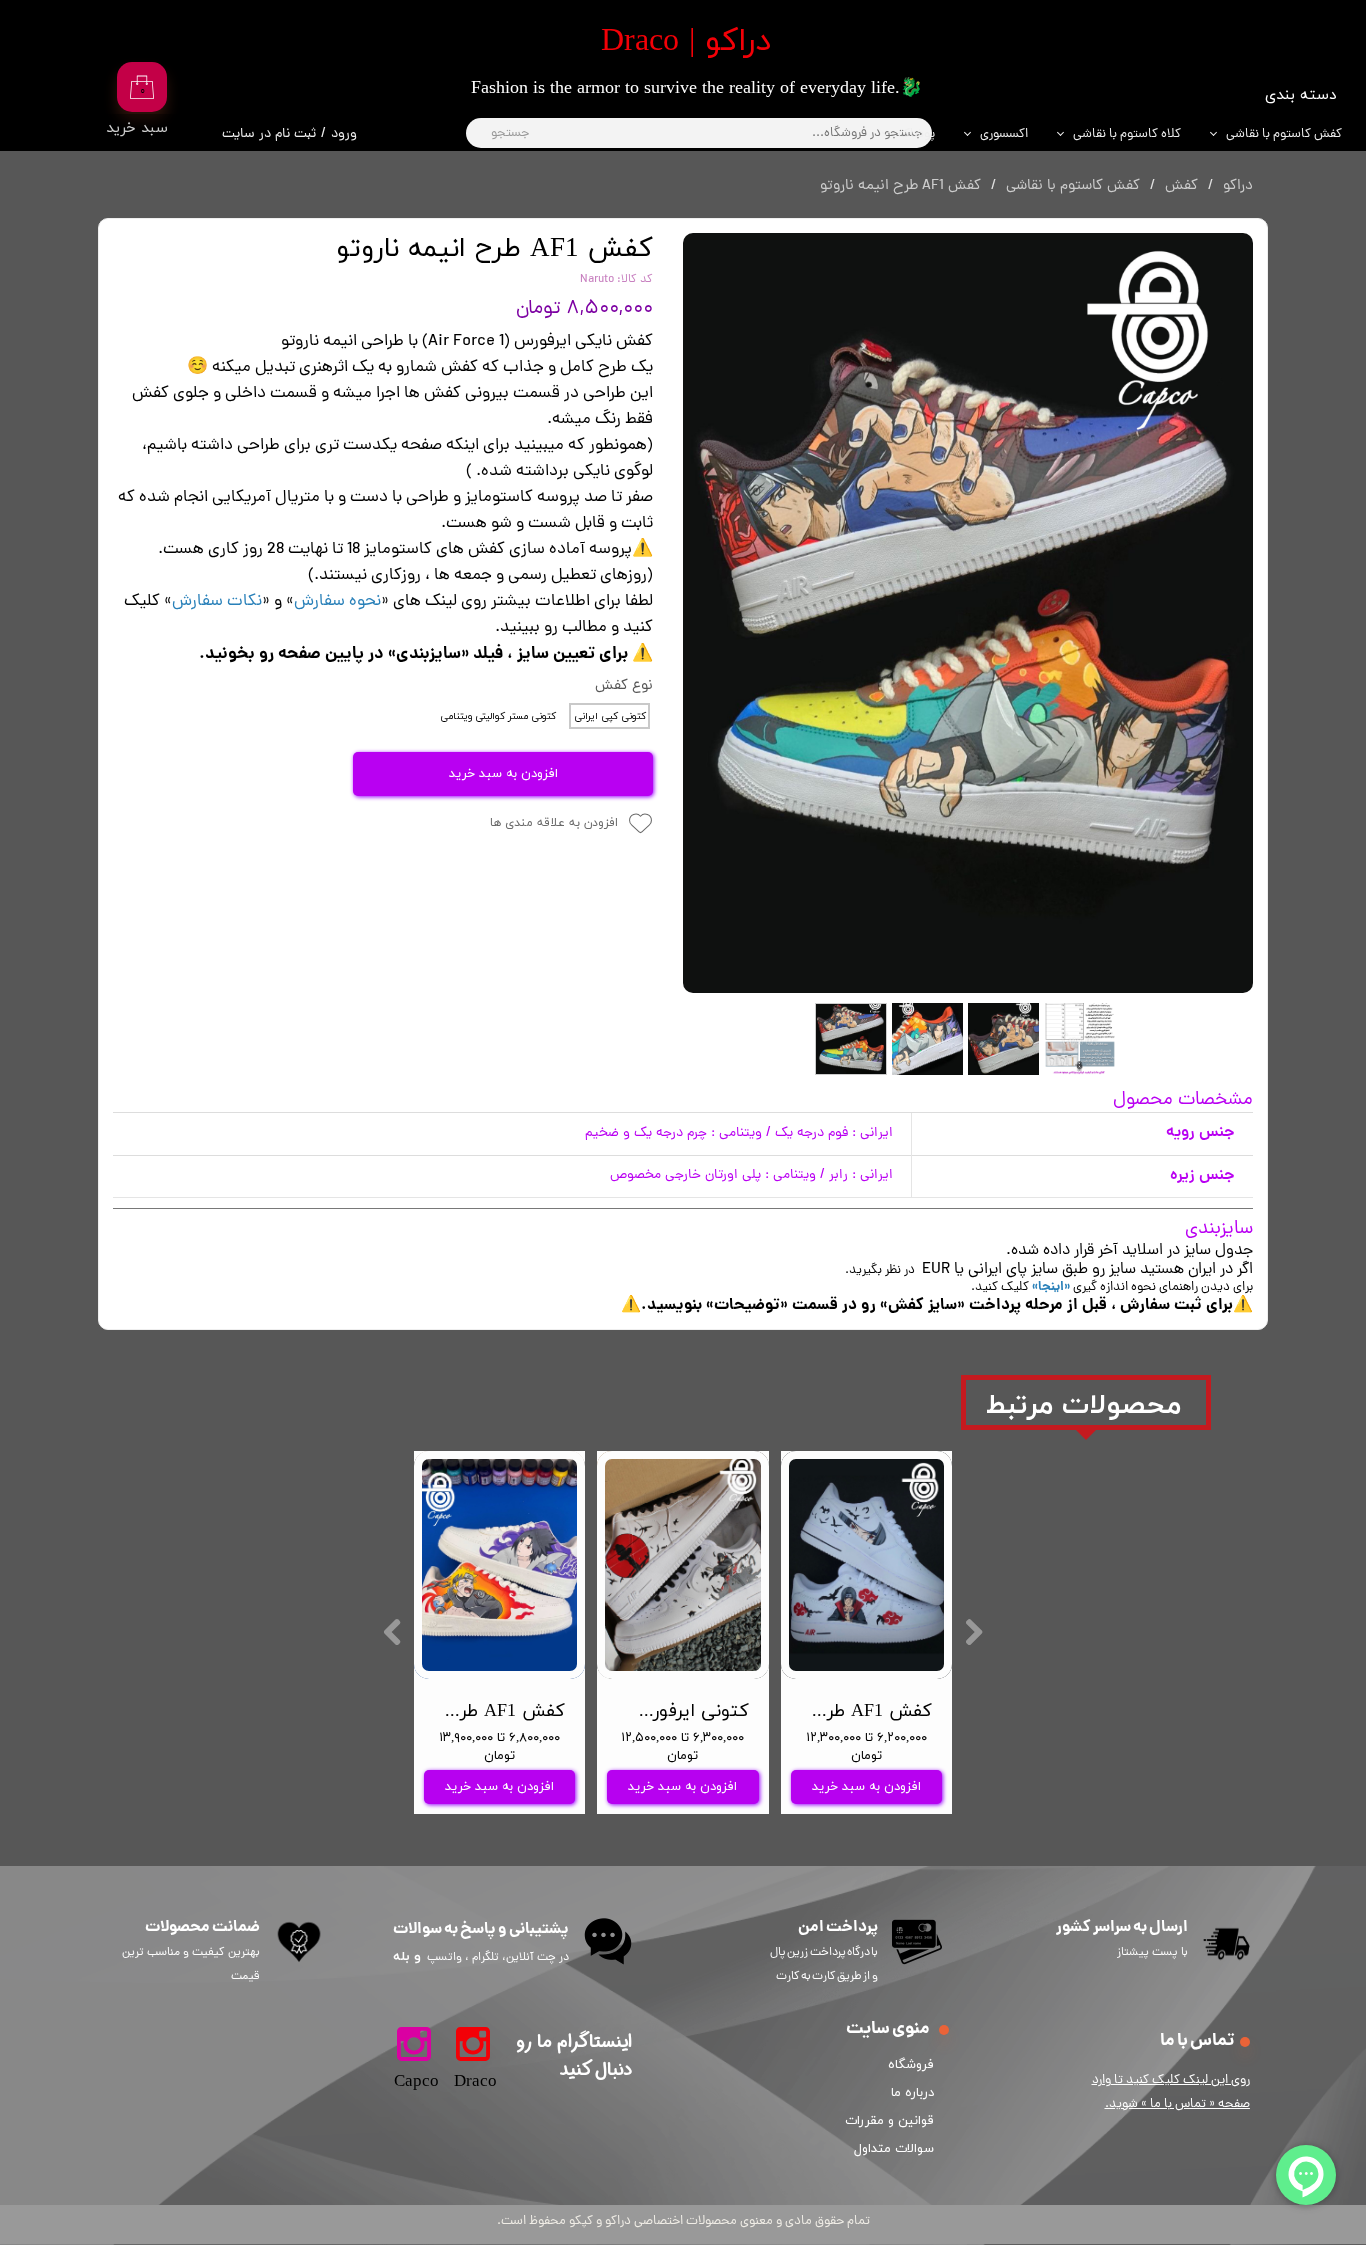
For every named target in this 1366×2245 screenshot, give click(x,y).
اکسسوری (1004, 134)
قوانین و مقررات (893, 2121)
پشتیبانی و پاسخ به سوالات (481, 1929)
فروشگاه (911, 2065)
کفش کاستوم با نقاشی (1284, 134)
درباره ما (912, 2093)
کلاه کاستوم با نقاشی (1127, 134)
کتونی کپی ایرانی (610, 716)
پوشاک (916, 134)
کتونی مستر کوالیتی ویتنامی (498, 716)
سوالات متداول (894, 2149)
